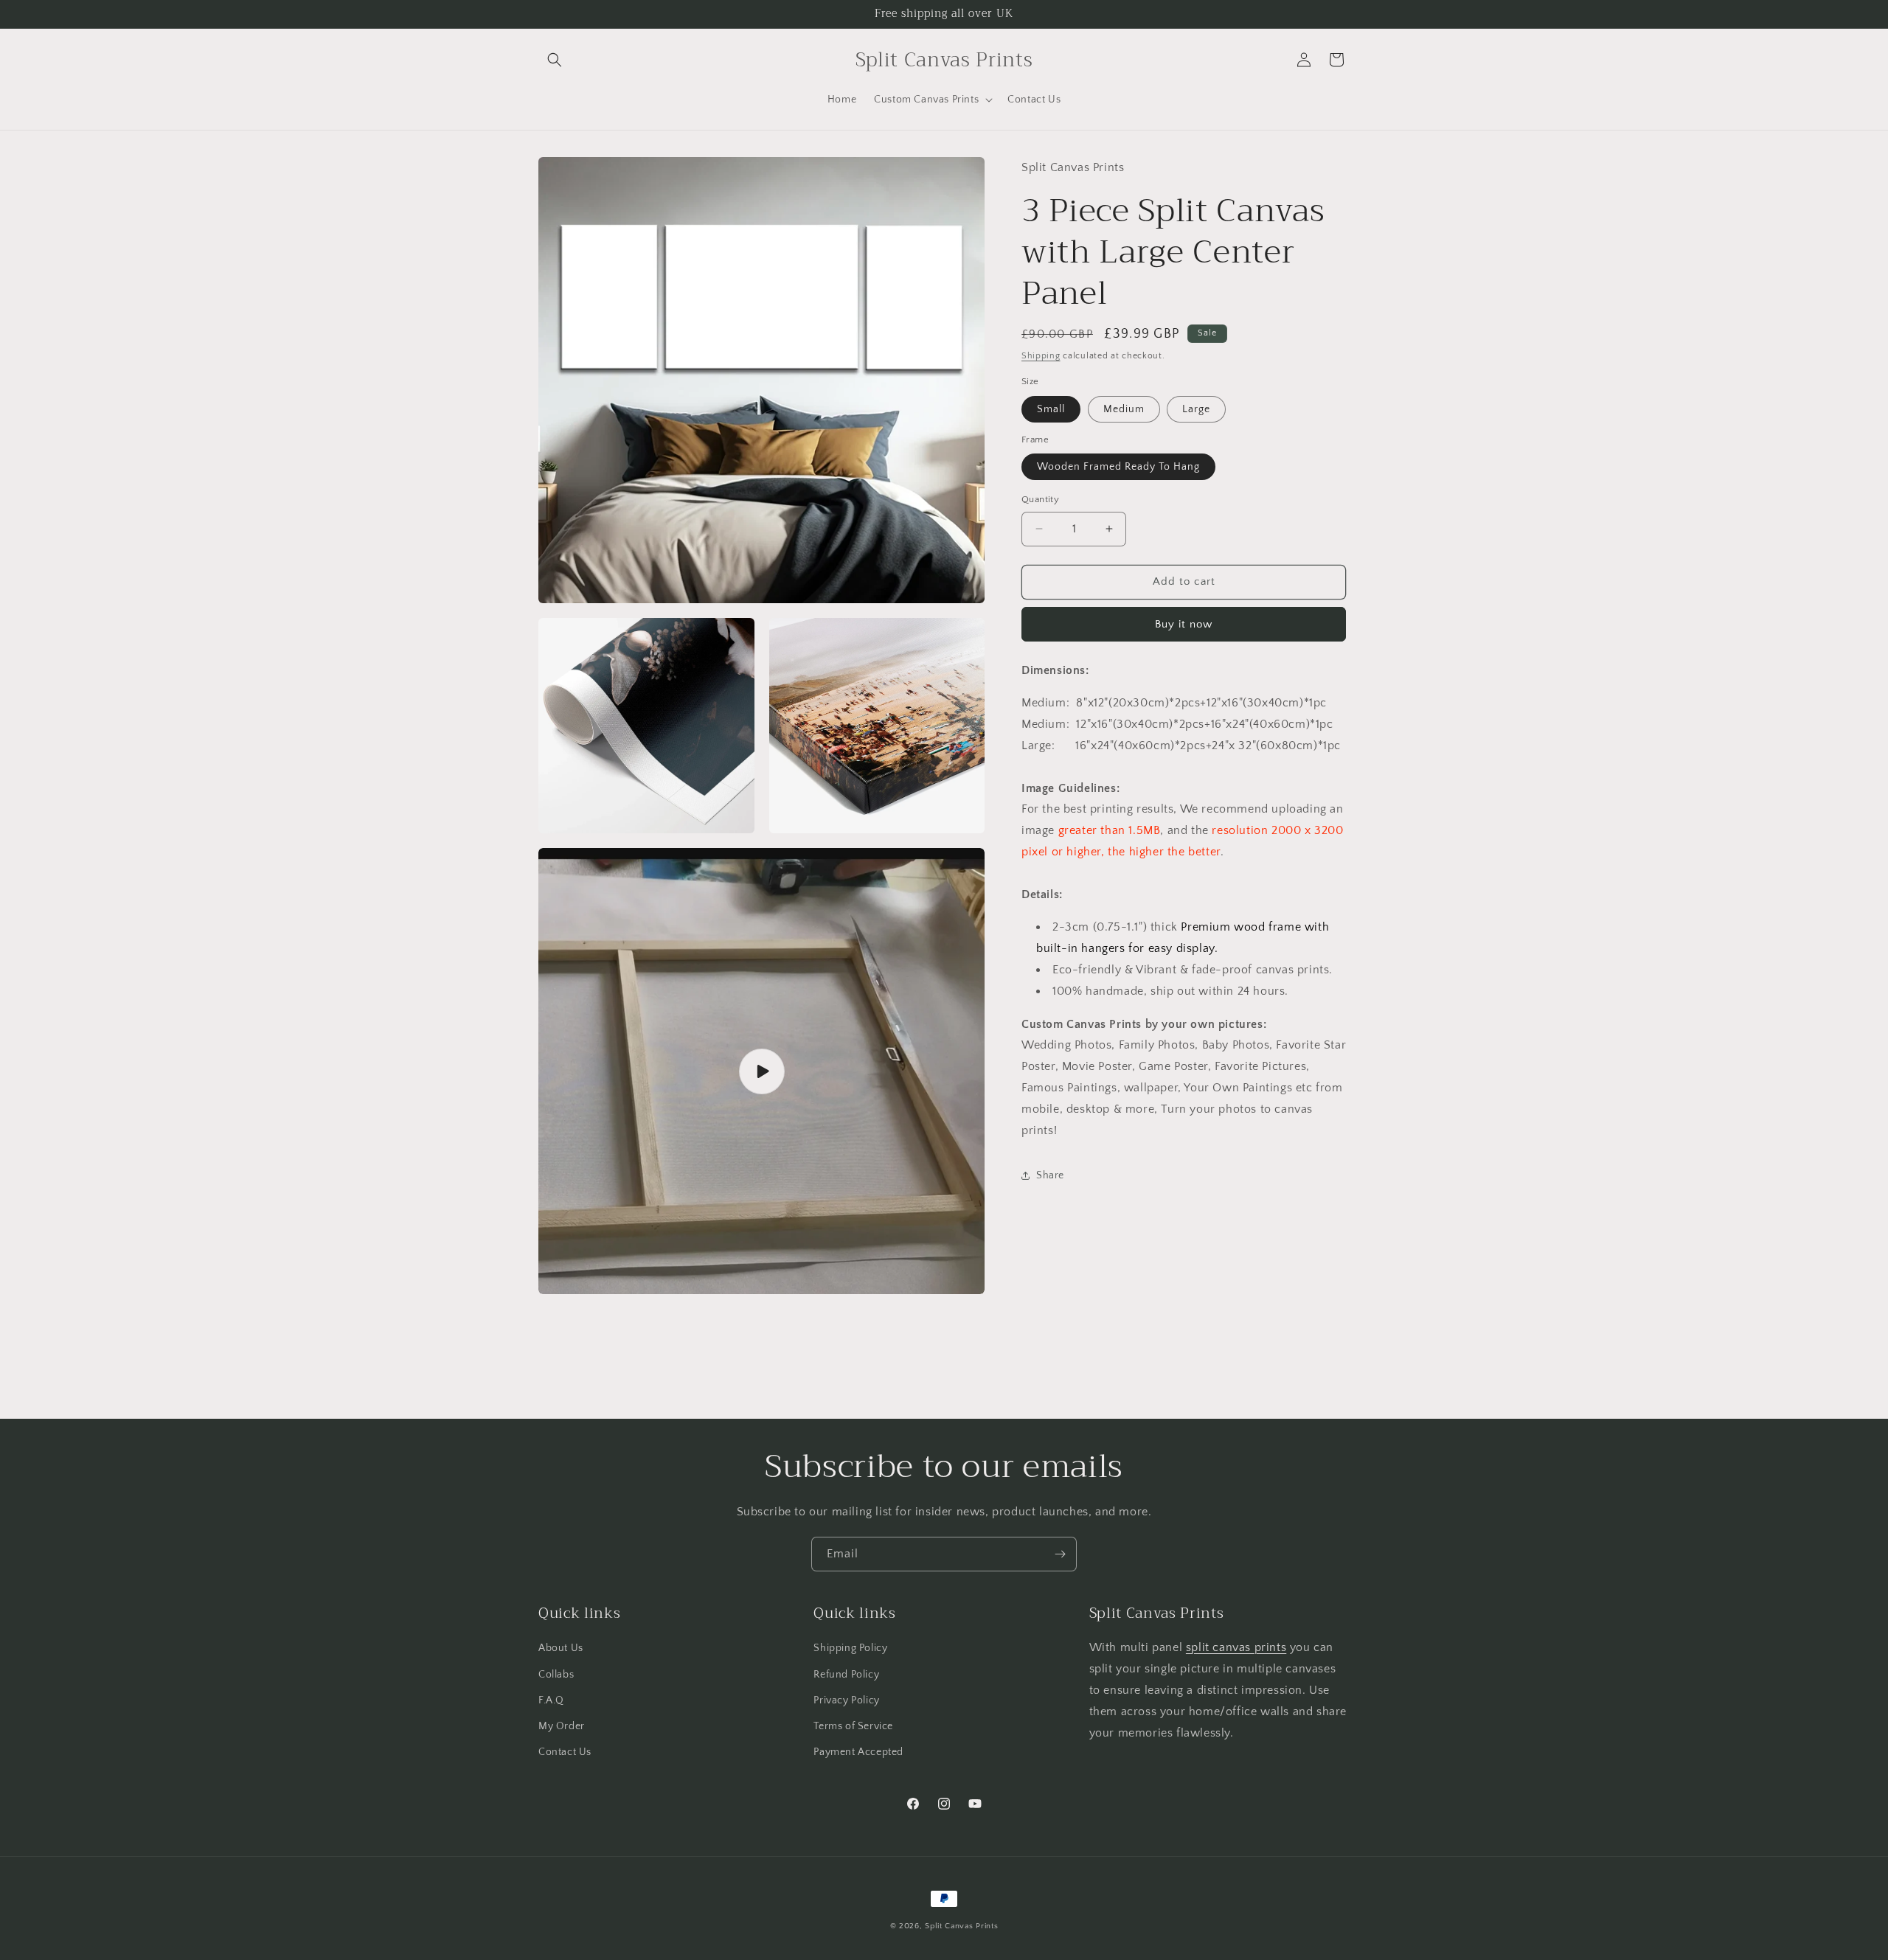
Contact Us (565, 1752)
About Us (561, 1649)
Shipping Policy (850, 1649)
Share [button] (1050, 1175)
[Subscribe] (1060, 1554)
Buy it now (1184, 624)
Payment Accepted (858, 1752)
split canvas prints (1236, 1648)
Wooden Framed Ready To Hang (1118, 467)
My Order (562, 1726)
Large (1196, 409)
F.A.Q (551, 1700)
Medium (1124, 409)
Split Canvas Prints (961, 1926)
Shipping (1041, 356)
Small (1051, 409)
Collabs (556, 1675)
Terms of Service (853, 1726)
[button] (555, 60)
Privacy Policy (846, 1700)
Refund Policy (846, 1675)
